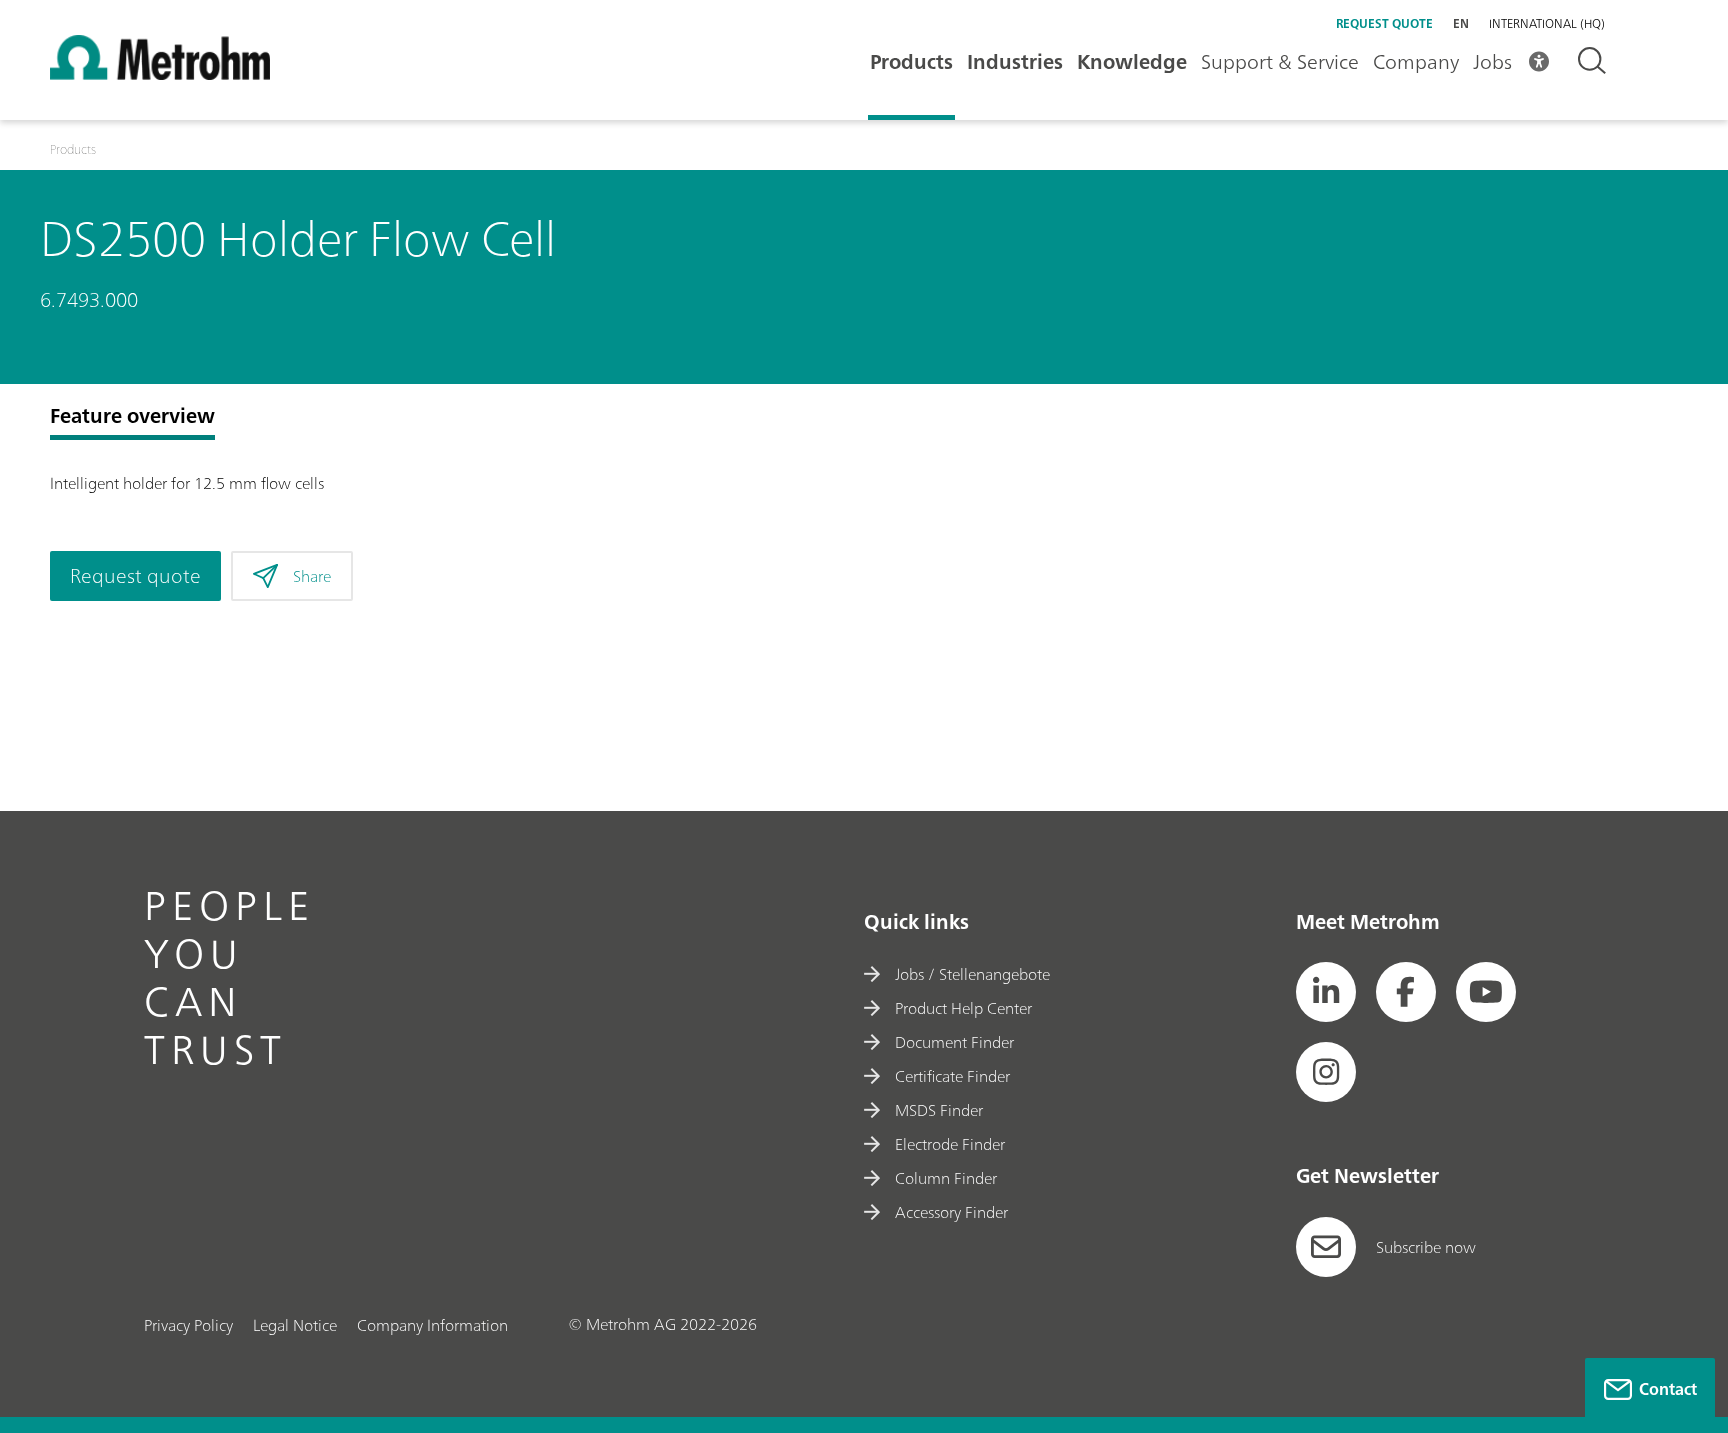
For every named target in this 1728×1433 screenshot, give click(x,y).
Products (911, 61)
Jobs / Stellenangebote (972, 974)
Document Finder (954, 1042)
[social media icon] (1326, 992)
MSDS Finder (939, 1110)
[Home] (160, 74)
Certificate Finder (952, 1076)
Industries (1015, 61)
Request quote (1384, 23)
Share (312, 576)
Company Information (432, 1325)
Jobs (1492, 61)
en (1461, 23)
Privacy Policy (188, 1325)
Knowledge (1132, 61)
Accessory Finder (951, 1212)
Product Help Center (963, 1008)
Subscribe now (1426, 1247)
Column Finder (946, 1178)
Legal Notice (295, 1325)
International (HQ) (1547, 24)
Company (1416, 61)
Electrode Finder (950, 1144)
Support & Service (1280, 61)
